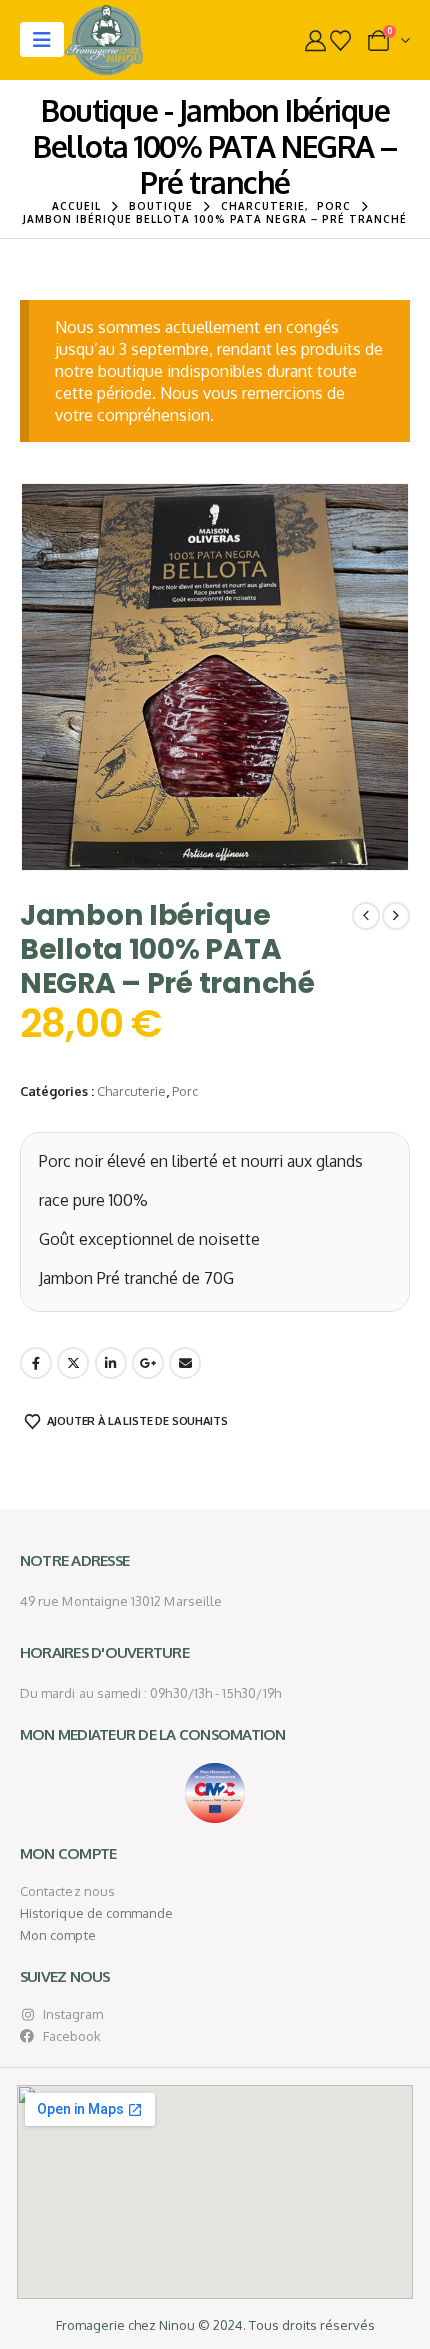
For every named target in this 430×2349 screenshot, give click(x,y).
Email (185, 1363)
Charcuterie (131, 1091)
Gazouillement (73, 1363)
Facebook (36, 1363)
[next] (396, 916)
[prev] (366, 916)
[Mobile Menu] (42, 39)
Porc (185, 1091)
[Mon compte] (315, 40)
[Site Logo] (104, 40)
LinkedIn (111, 1363)
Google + (148, 1363)
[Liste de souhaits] (340, 40)
